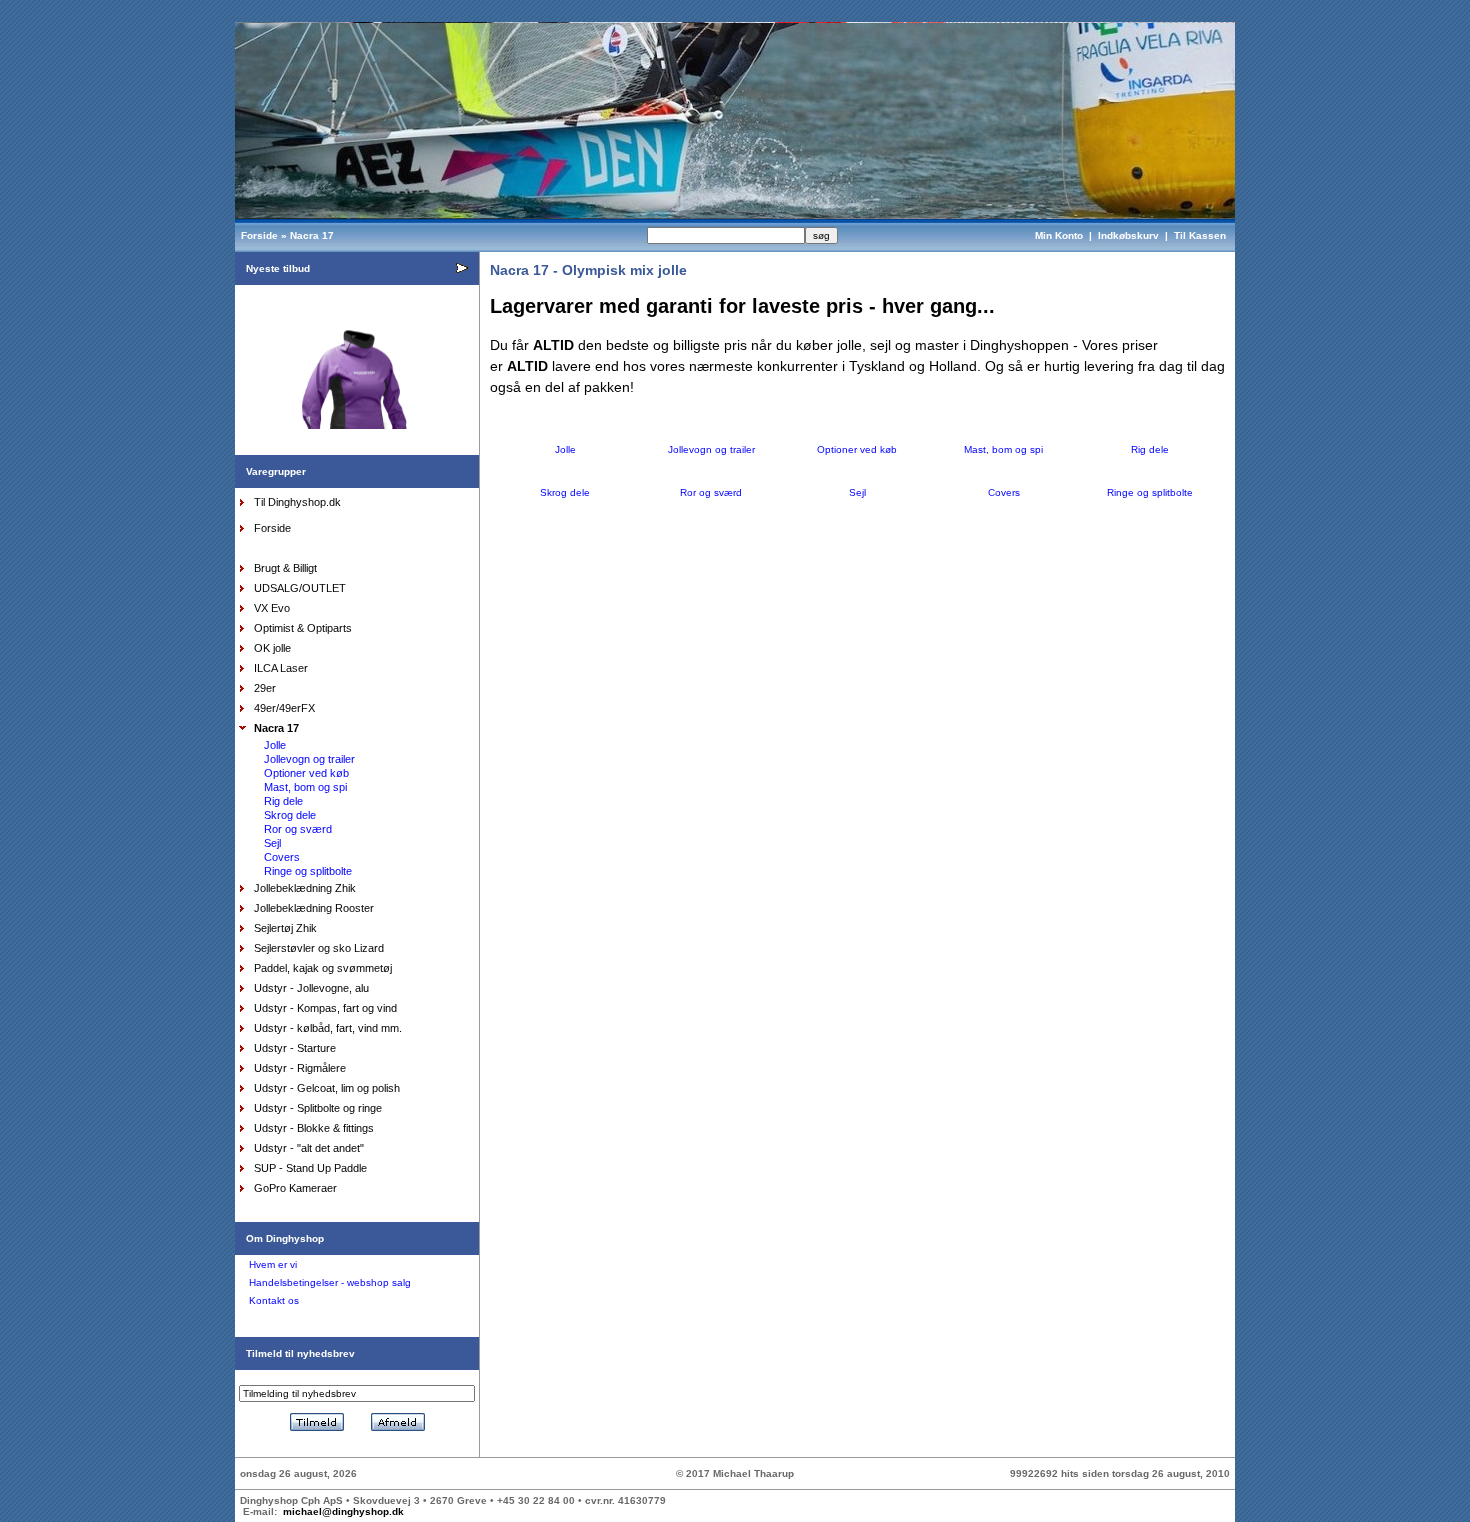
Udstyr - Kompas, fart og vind (325, 1008)
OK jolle (272, 648)
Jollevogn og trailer (309, 759)
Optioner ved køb (306, 773)
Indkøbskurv (1128, 235)
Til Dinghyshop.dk (297, 502)
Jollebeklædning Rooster (314, 908)
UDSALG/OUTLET (300, 588)
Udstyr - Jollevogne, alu (311, 988)
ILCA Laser (281, 668)
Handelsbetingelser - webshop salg (330, 1282)
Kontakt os (274, 1300)
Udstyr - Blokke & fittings (314, 1128)
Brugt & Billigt (285, 568)
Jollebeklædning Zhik (305, 888)
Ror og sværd (298, 829)
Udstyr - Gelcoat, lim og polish (327, 1088)
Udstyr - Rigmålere (300, 1068)
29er (265, 688)
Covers (282, 857)
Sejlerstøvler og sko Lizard (319, 948)
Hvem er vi (273, 1264)
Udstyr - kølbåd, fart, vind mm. (328, 1028)
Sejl (272, 843)
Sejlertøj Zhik (285, 928)
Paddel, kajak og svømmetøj (323, 968)
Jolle (275, 745)
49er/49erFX (284, 708)
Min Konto (1059, 235)
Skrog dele (290, 815)
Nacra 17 (312, 235)
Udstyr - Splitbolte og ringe (318, 1108)
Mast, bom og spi (305, 787)
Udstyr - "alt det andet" (309, 1148)
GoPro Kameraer (295, 1188)
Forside (259, 235)
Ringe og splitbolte (308, 871)
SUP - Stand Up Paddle (310, 1168)
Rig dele (283, 801)
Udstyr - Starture (295, 1048)
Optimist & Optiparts (303, 628)
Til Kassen (1201, 235)
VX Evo (272, 608)
